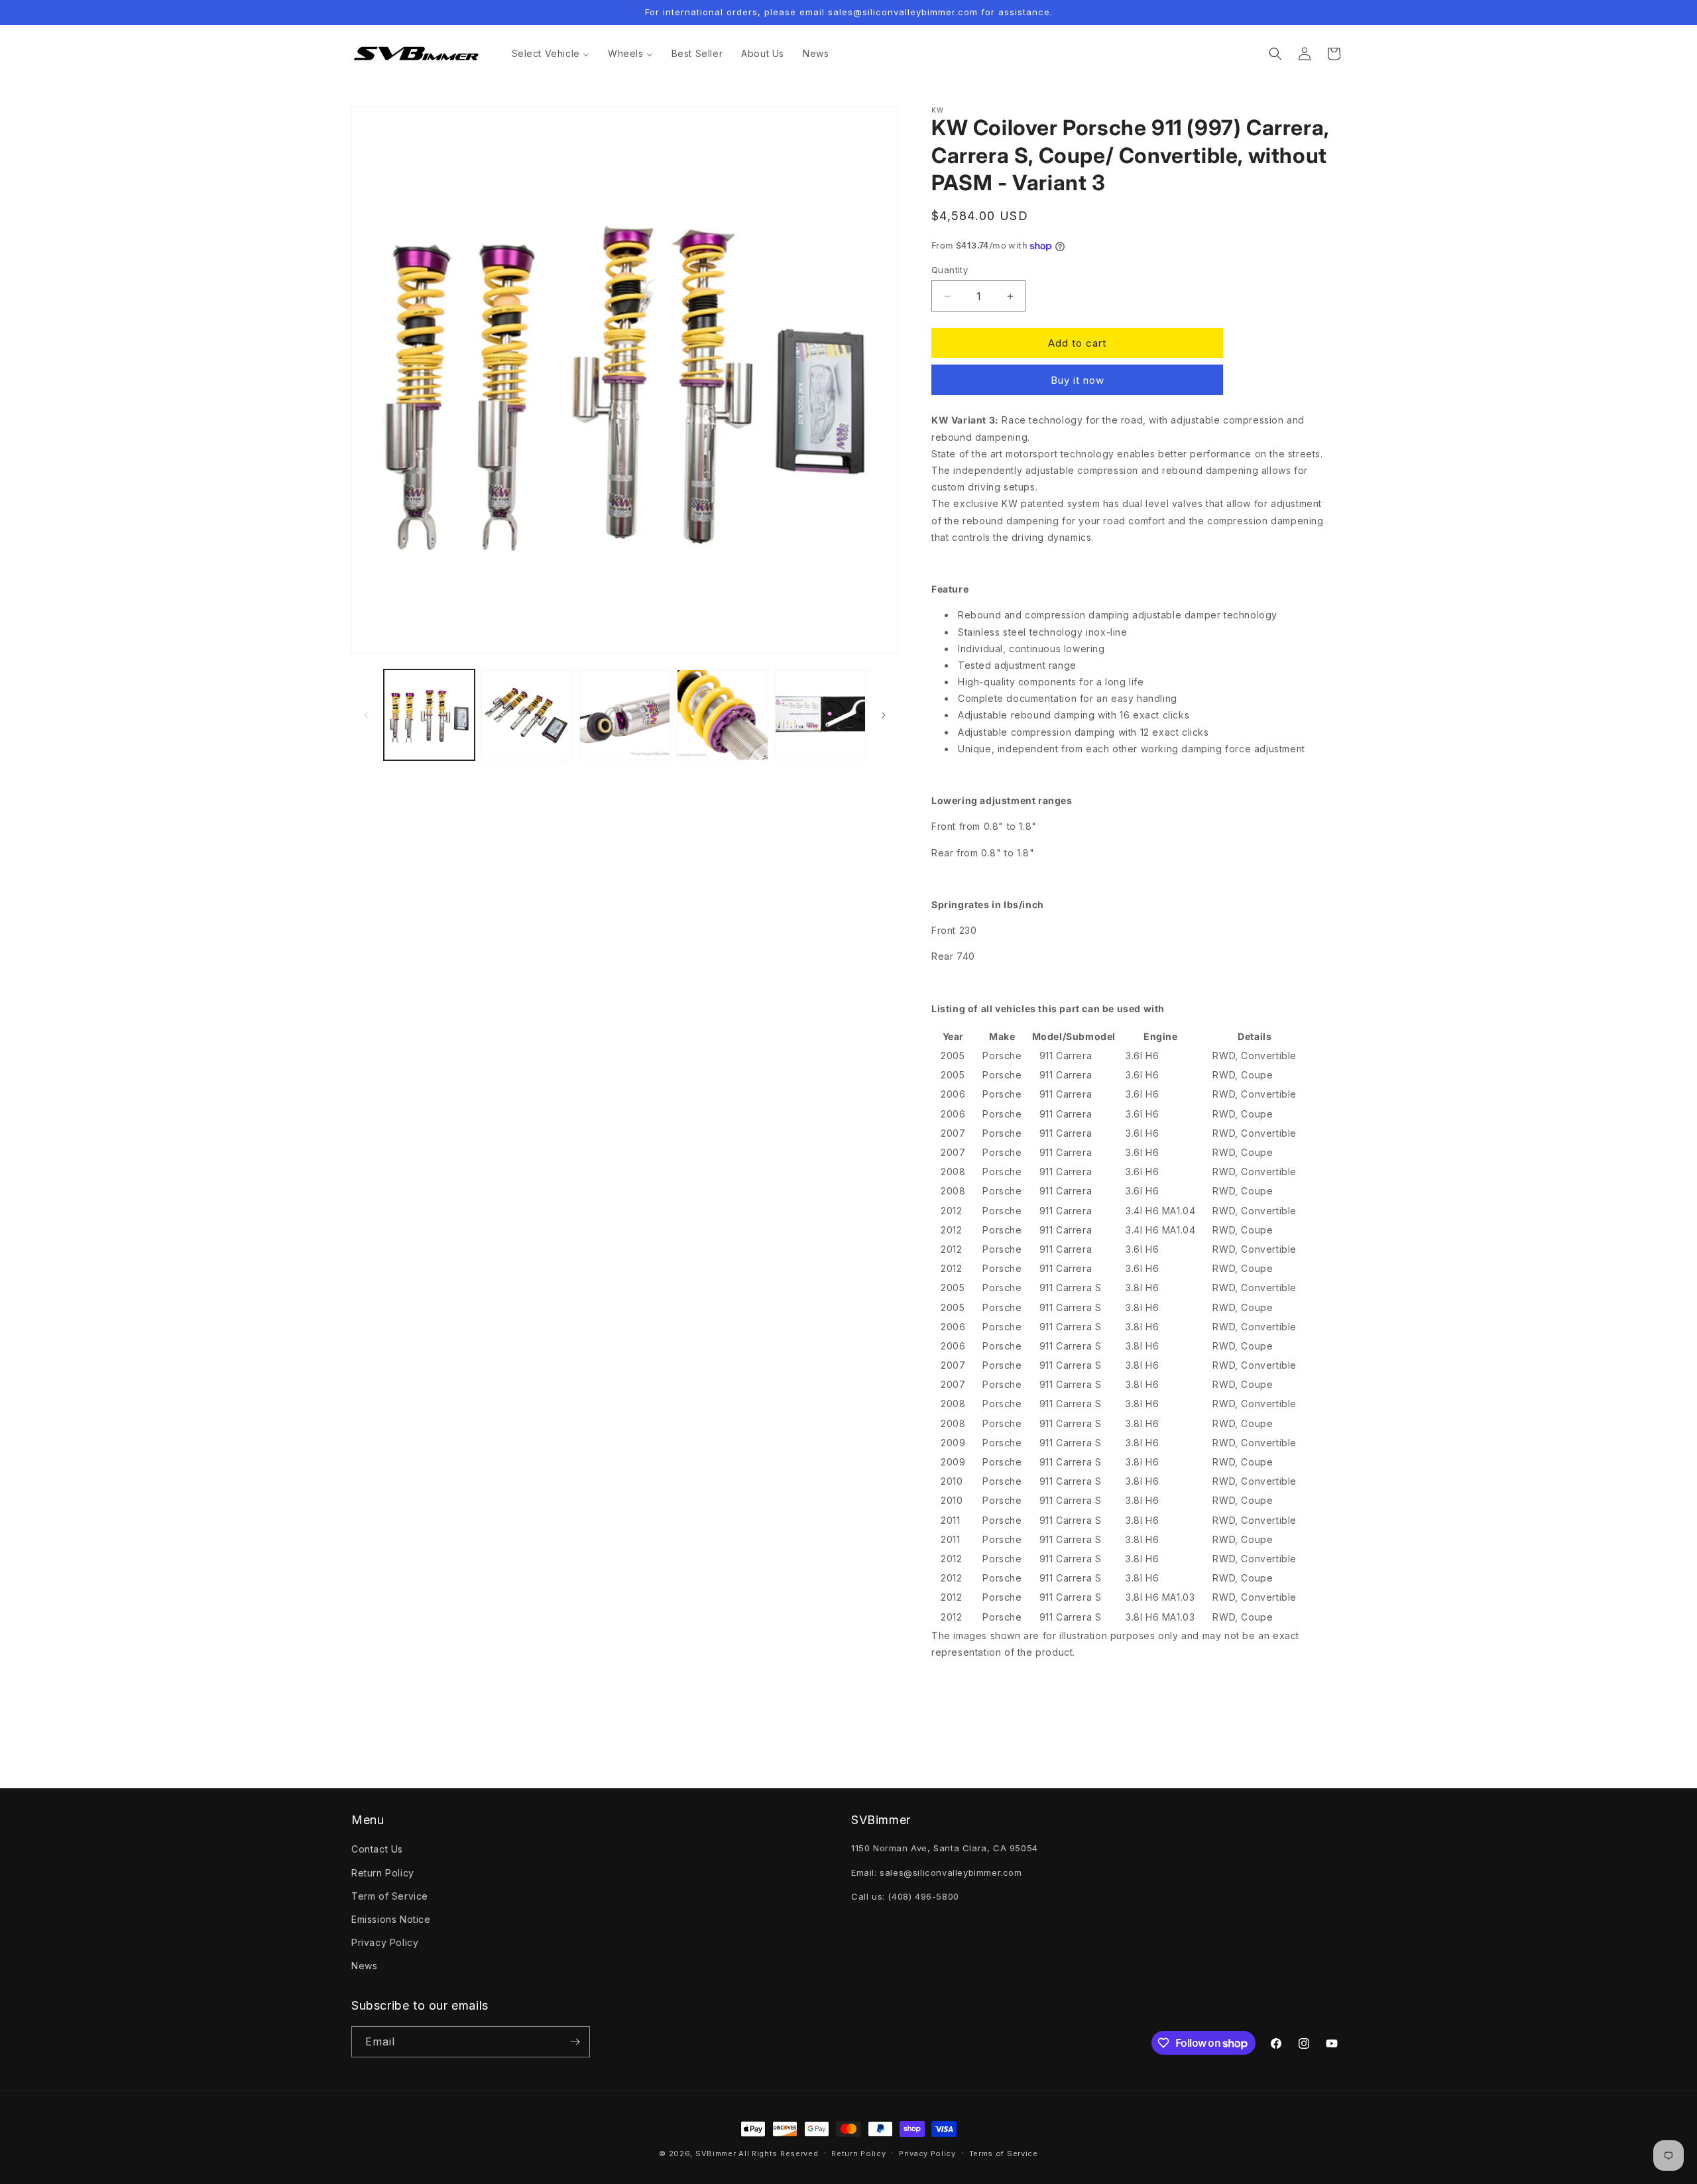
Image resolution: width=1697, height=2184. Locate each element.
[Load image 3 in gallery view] (625, 715)
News (364, 1966)
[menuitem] (551, 54)
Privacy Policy (385, 1942)
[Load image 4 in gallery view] (722, 715)
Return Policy (383, 1873)
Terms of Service (1004, 2154)
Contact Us (377, 1849)
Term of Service (390, 1896)
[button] (1275, 54)
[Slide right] (884, 715)
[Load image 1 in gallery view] (429, 715)
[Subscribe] (575, 2042)
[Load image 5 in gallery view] (820, 715)
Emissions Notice (391, 1919)
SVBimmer (716, 2154)
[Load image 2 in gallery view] (527, 715)
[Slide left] (366, 715)
